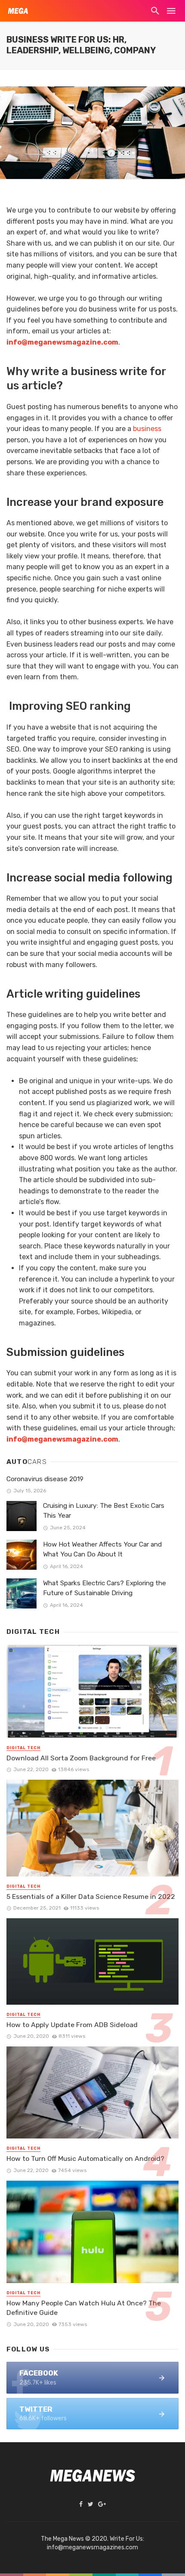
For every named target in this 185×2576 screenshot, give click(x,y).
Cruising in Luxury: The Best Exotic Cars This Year (104, 1511)
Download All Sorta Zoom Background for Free (81, 1758)
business (147, 429)
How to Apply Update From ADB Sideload (72, 2025)
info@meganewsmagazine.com (62, 342)
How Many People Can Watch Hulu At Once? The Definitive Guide (84, 2308)
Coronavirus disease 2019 (45, 1479)
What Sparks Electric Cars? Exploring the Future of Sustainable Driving (105, 1588)
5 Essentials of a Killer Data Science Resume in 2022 (91, 1897)
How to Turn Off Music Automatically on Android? (85, 2158)
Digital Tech (23, 1748)
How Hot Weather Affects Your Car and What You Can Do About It (102, 1549)
